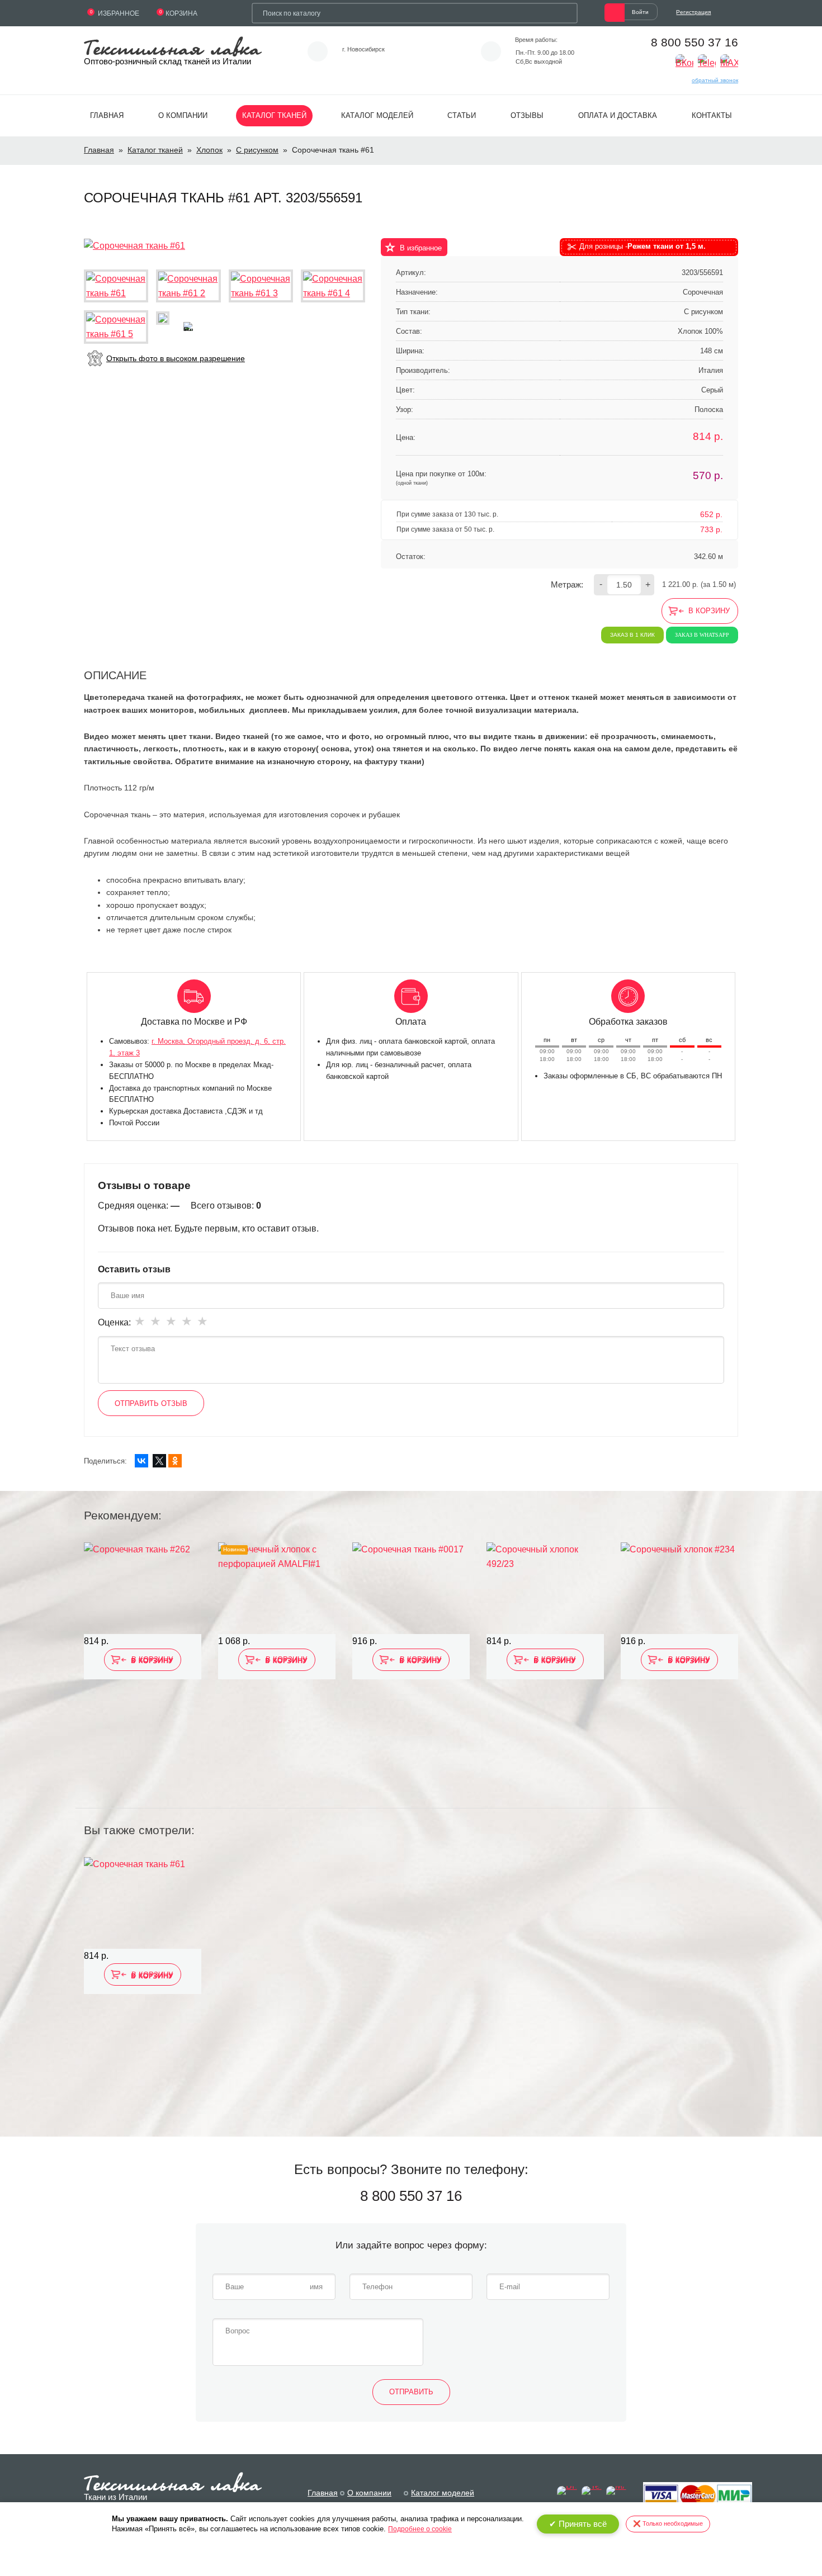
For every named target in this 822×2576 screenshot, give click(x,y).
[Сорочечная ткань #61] (134, 245)
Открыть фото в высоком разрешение (176, 358)
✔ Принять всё (578, 2524)
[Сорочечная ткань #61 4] (333, 286)
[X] (159, 1461)
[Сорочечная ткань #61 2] (188, 286)
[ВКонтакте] (141, 1461)
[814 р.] (143, 1588)
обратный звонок (715, 80)
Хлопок (209, 150)
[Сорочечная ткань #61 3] (261, 286)
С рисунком (257, 150)
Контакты (712, 115)
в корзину (709, 611)
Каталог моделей (377, 115)
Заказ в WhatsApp (702, 635)
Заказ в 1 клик (632, 635)
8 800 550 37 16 (695, 42)
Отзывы (527, 115)
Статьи (462, 115)
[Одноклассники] (175, 1461)
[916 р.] (411, 1588)
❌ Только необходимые (668, 2523)
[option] (143, 1668)
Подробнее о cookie (420, 2529)
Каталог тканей (274, 115)
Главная (107, 115)
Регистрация (693, 12)
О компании (183, 115)
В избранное (421, 248)
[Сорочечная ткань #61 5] (116, 327)
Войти (640, 12)
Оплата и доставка (618, 115)
